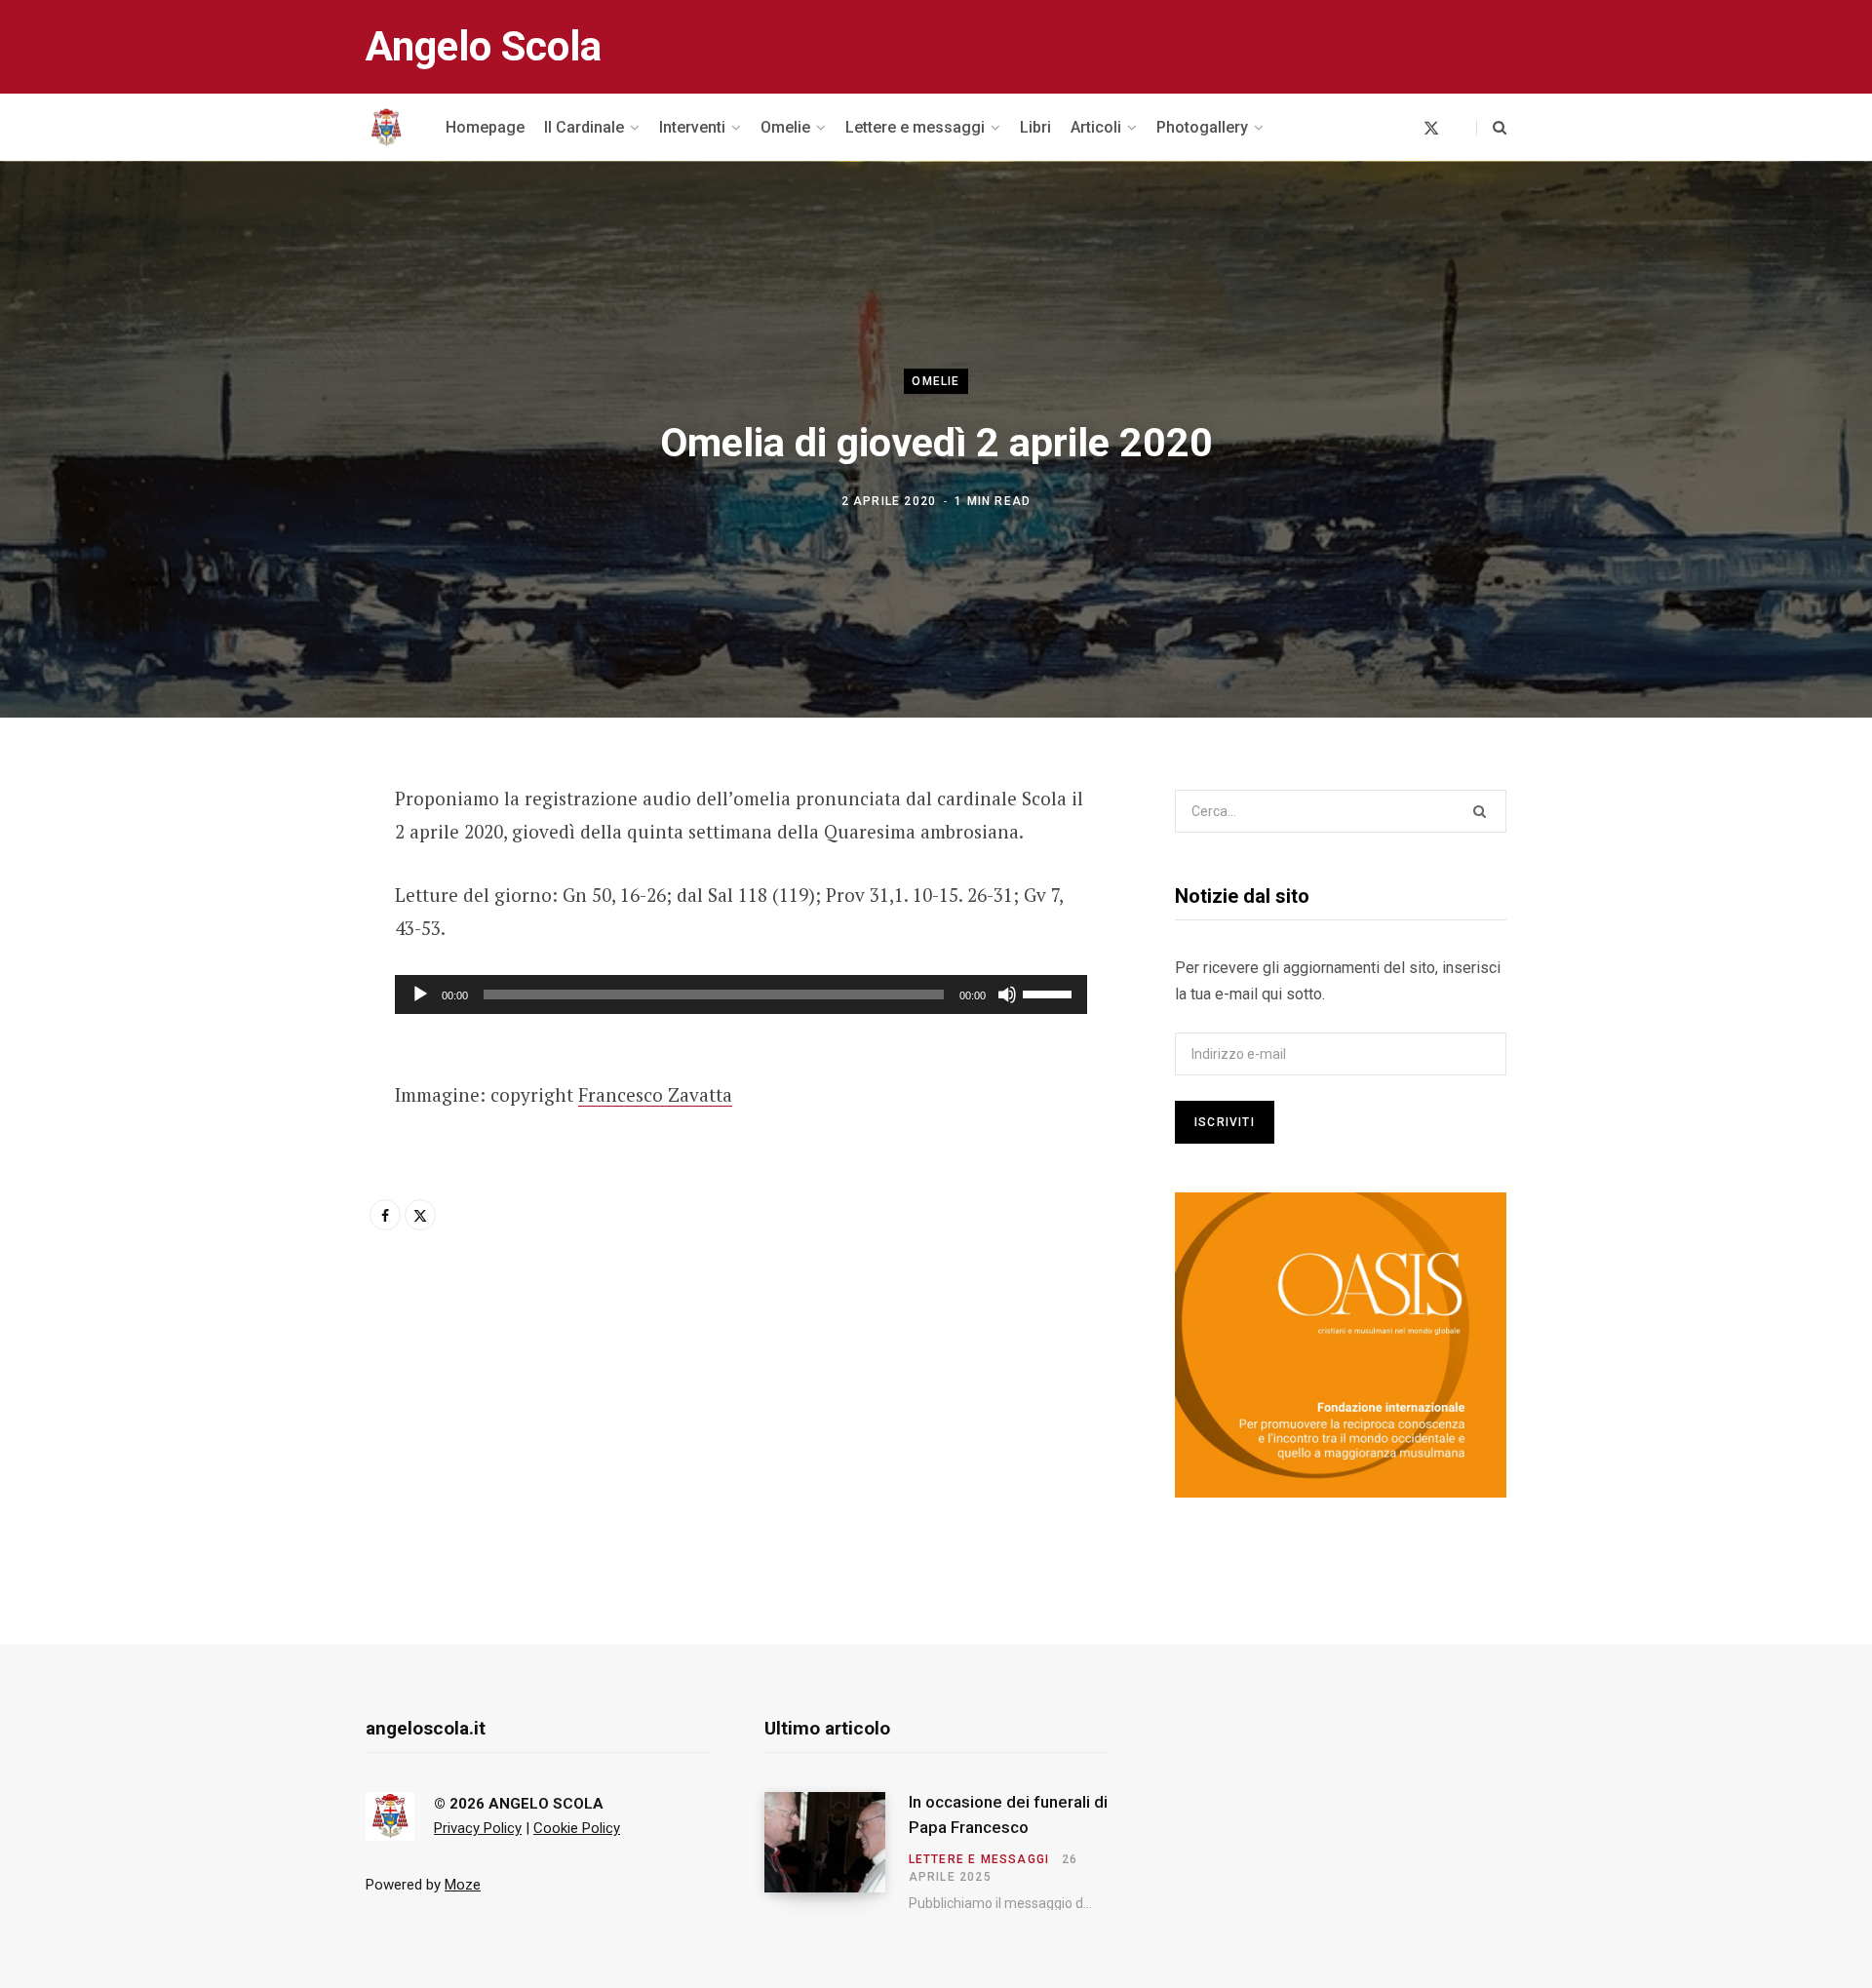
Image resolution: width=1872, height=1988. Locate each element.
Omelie (936, 381)
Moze (463, 1885)
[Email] (269, 957)
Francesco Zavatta (655, 1094)
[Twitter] (269, 906)
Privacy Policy (478, 1828)
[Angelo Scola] (386, 128)
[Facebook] (269, 854)
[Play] (420, 994)
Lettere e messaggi (979, 1859)
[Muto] (1007, 994)
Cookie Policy (577, 1828)
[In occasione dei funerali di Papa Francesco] (837, 1852)
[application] (741, 994)
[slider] (1050, 993)
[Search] (1491, 128)
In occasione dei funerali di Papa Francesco (1008, 1814)
